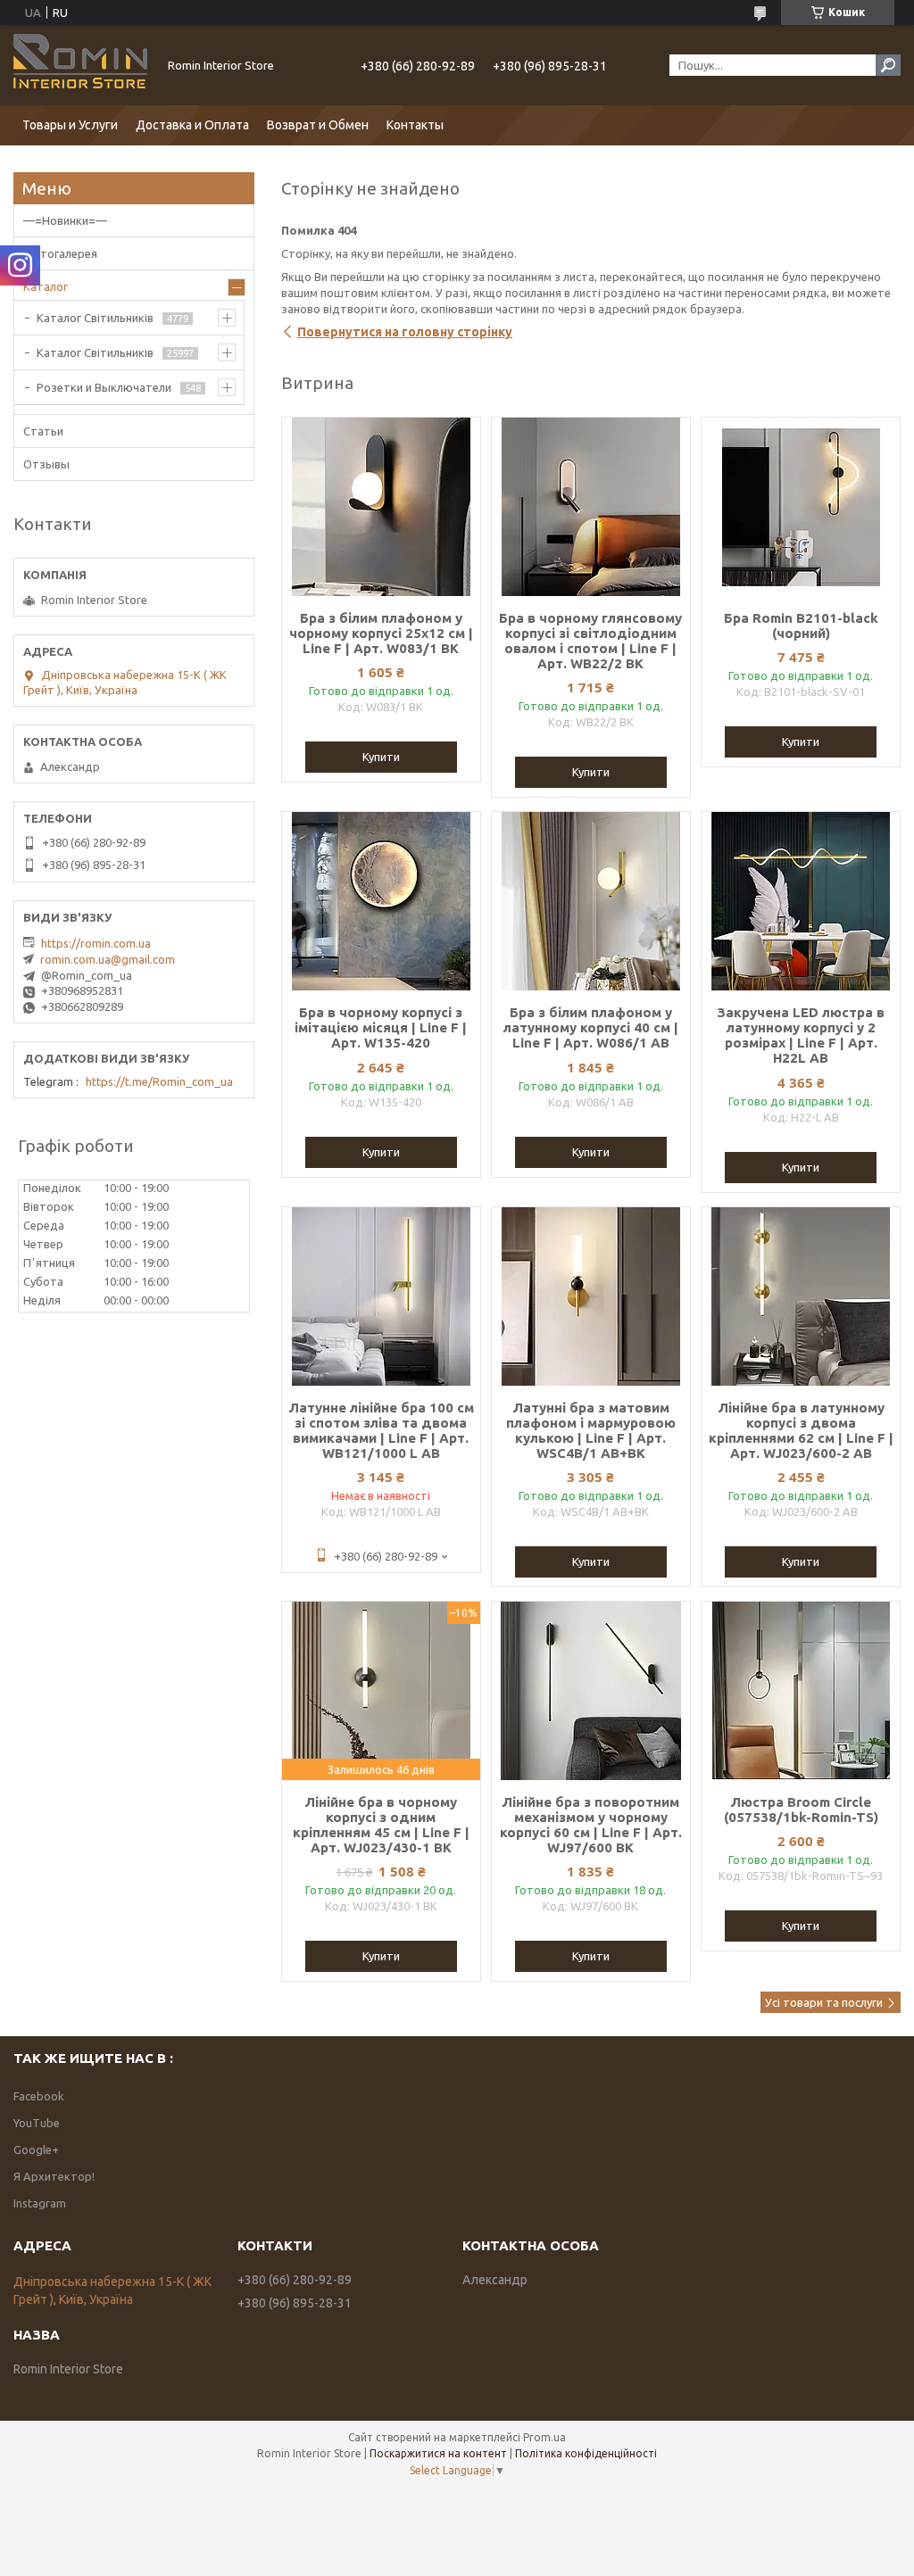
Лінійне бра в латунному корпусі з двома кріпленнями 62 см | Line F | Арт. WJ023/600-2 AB (801, 1430)
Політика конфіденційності (586, 2453)
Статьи (43, 431)
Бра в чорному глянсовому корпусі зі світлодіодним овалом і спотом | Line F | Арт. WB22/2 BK (590, 641)
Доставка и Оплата (192, 125)
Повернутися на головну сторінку (405, 332)
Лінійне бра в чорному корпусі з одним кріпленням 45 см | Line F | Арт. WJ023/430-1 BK (381, 1825)
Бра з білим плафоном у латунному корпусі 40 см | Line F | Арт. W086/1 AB (591, 1027)
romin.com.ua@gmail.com (108, 959)
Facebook (39, 2096)
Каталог (46, 286)
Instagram (40, 2203)
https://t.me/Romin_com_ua (159, 1081)
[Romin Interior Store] (80, 65)
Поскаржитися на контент (438, 2453)
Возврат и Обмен (318, 125)
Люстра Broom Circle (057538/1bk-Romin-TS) (801, 1810)
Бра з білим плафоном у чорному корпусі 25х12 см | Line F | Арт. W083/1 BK (381, 633)
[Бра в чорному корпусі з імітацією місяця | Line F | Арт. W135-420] (381, 901)
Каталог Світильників (95, 318)
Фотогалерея (60, 253)
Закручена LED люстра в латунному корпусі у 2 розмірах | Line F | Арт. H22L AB (801, 1035)
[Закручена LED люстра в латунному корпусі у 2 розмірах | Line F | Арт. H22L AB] (801, 901)
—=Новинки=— (65, 220)
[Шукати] (888, 65)
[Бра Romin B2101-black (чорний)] (801, 507)
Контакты (415, 125)
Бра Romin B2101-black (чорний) (801, 625)
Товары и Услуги (70, 125)
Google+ (36, 2149)
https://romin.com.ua (96, 943)
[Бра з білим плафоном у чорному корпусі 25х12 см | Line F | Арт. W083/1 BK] (381, 507)
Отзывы (46, 464)
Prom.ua (544, 2437)
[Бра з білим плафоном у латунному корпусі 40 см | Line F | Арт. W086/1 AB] (591, 901)
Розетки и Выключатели (104, 387)
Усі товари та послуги (824, 2002)
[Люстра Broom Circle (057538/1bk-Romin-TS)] (801, 1691)
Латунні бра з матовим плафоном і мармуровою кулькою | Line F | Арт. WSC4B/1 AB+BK (591, 1430)
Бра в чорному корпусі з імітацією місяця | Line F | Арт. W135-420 (381, 1027)
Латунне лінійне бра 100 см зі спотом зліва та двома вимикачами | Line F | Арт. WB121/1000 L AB (381, 1430)
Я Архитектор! (54, 2176)
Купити (381, 757)
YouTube (37, 2123)
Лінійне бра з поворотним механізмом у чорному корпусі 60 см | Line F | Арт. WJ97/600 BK (591, 1825)
